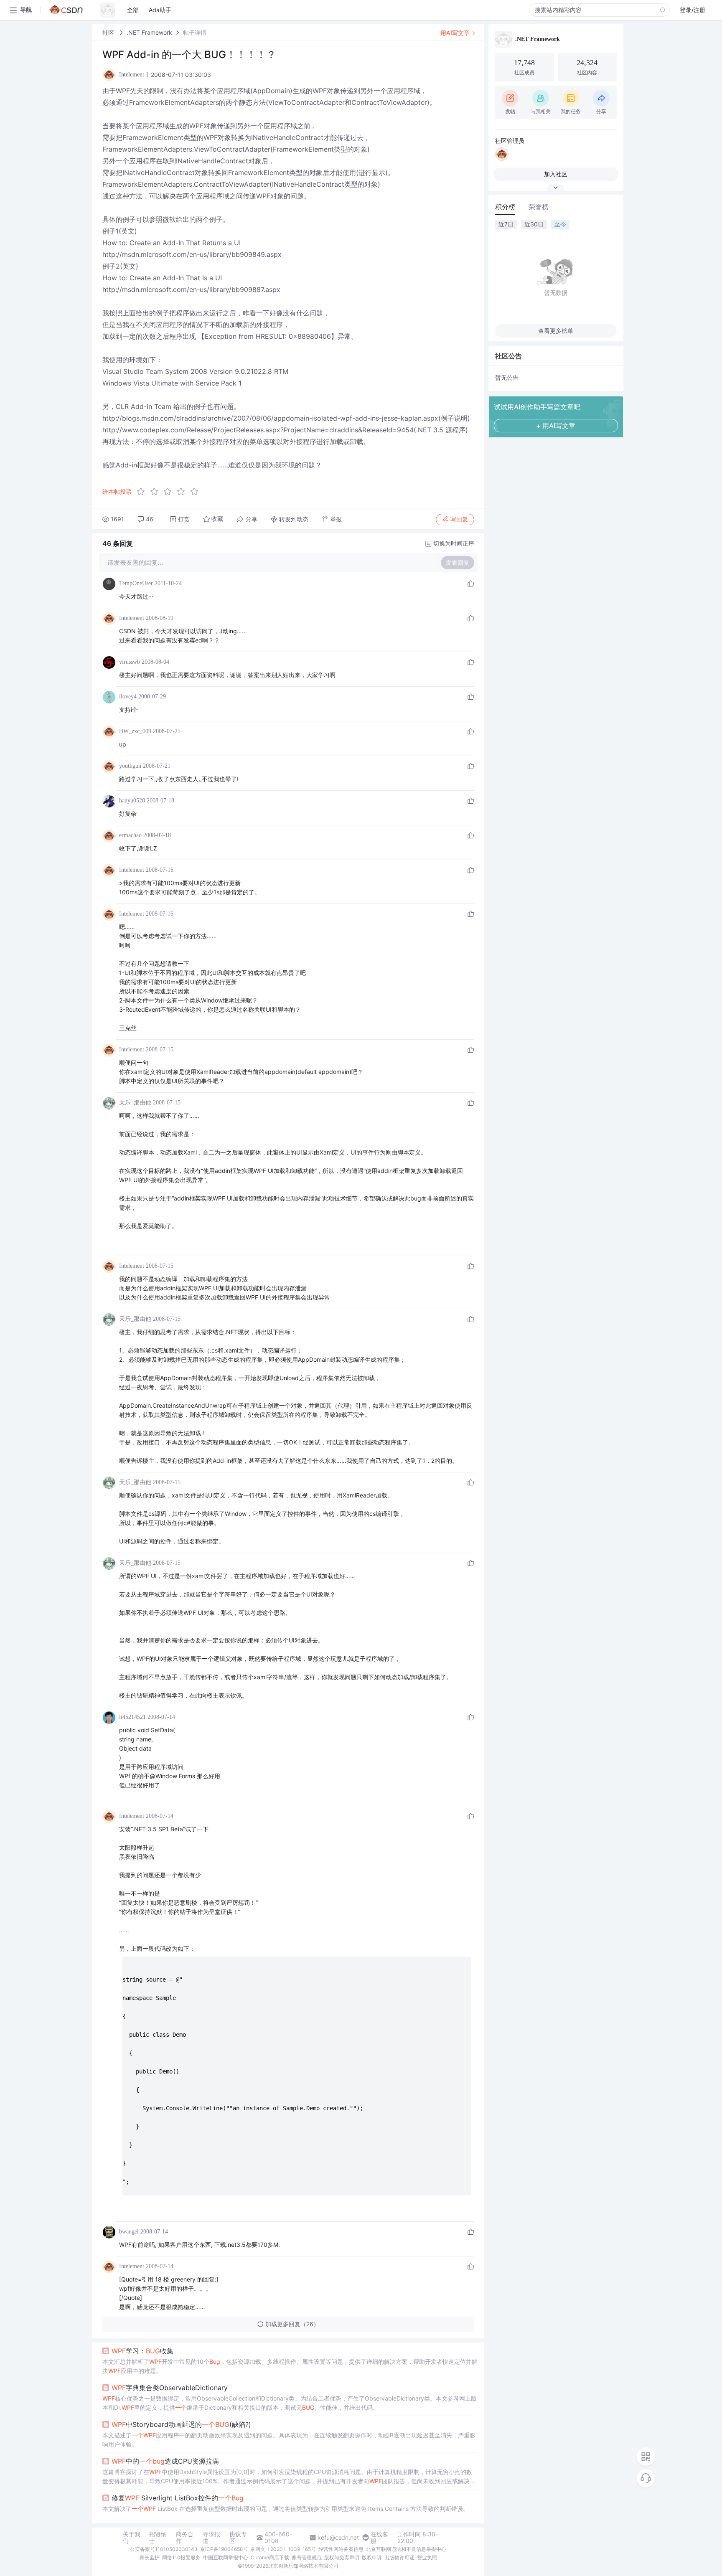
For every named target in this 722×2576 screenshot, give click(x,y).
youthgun (130, 766)
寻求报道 (211, 2538)
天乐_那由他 (135, 1103)
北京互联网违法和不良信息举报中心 (406, 2549)
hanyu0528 (132, 801)
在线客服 (379, 2538)
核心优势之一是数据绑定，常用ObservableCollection (290, 2403)
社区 (109, 32)
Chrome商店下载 (270, 2557)
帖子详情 (195, 32)
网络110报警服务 (181, 2557)
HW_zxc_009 (135, 731)
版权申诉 (372, 2557)
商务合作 (185, 2538)
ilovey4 (128, 697)
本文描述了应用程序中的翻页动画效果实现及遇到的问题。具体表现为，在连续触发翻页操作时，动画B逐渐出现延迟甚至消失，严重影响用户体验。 (289, 2440)
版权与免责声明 (342, 2557)
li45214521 (132, 1717)
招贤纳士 (158, 2538)
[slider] (170, 492)
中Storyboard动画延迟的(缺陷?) (181, 2424)
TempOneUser (136, 583)
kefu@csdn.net (338, 2538)
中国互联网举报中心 (226, 2557)
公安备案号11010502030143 (164, 2549)
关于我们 (132, 2538)
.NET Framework (149, 32)
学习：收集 (142, 2351)
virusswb (130, 662)
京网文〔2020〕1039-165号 (283, 2549)
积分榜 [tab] (505, 207)
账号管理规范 (307, 2557)
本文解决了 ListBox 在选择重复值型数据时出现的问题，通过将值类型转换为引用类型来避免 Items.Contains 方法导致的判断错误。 (286, 2509)
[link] (109, 32)
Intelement (132, 618)
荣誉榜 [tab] (539, 207)
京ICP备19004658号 (224, 2549)
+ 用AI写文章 (556, 426)
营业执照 (427, 2557)
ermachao (130, 835)
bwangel (129, 2232)
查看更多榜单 (556, 331)
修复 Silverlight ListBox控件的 (178, 2498)
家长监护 (150, 2557)
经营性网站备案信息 (341, 2549)
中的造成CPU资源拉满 (165, 2461)
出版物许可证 (399, 2557)
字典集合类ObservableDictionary (170, 2388)
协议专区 (238, 2538)
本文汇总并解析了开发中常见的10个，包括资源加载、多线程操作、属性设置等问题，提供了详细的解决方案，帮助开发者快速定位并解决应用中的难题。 (290, 2366)
